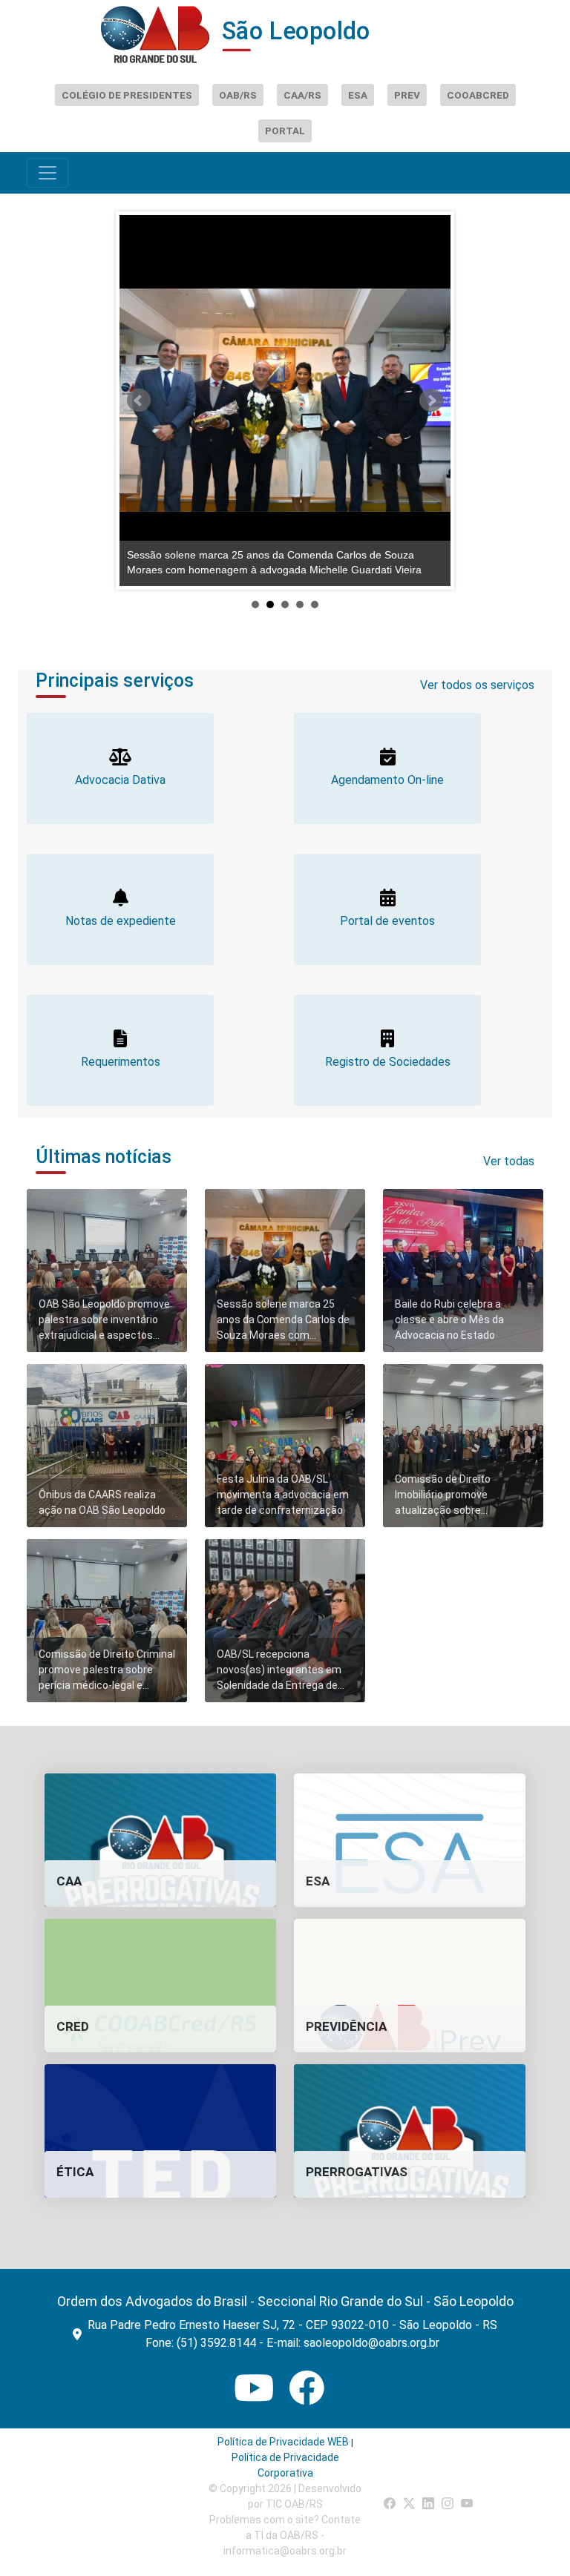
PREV (407, 95)
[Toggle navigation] (47, 173)
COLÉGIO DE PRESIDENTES (127, 95)
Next (431, 401)
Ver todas (509, 1161)
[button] (160, 1840)
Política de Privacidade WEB (283, 2442)
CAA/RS (302, 95)
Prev (139, 401)
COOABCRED (478, 95)
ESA (358, 95)
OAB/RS (238, 95)
